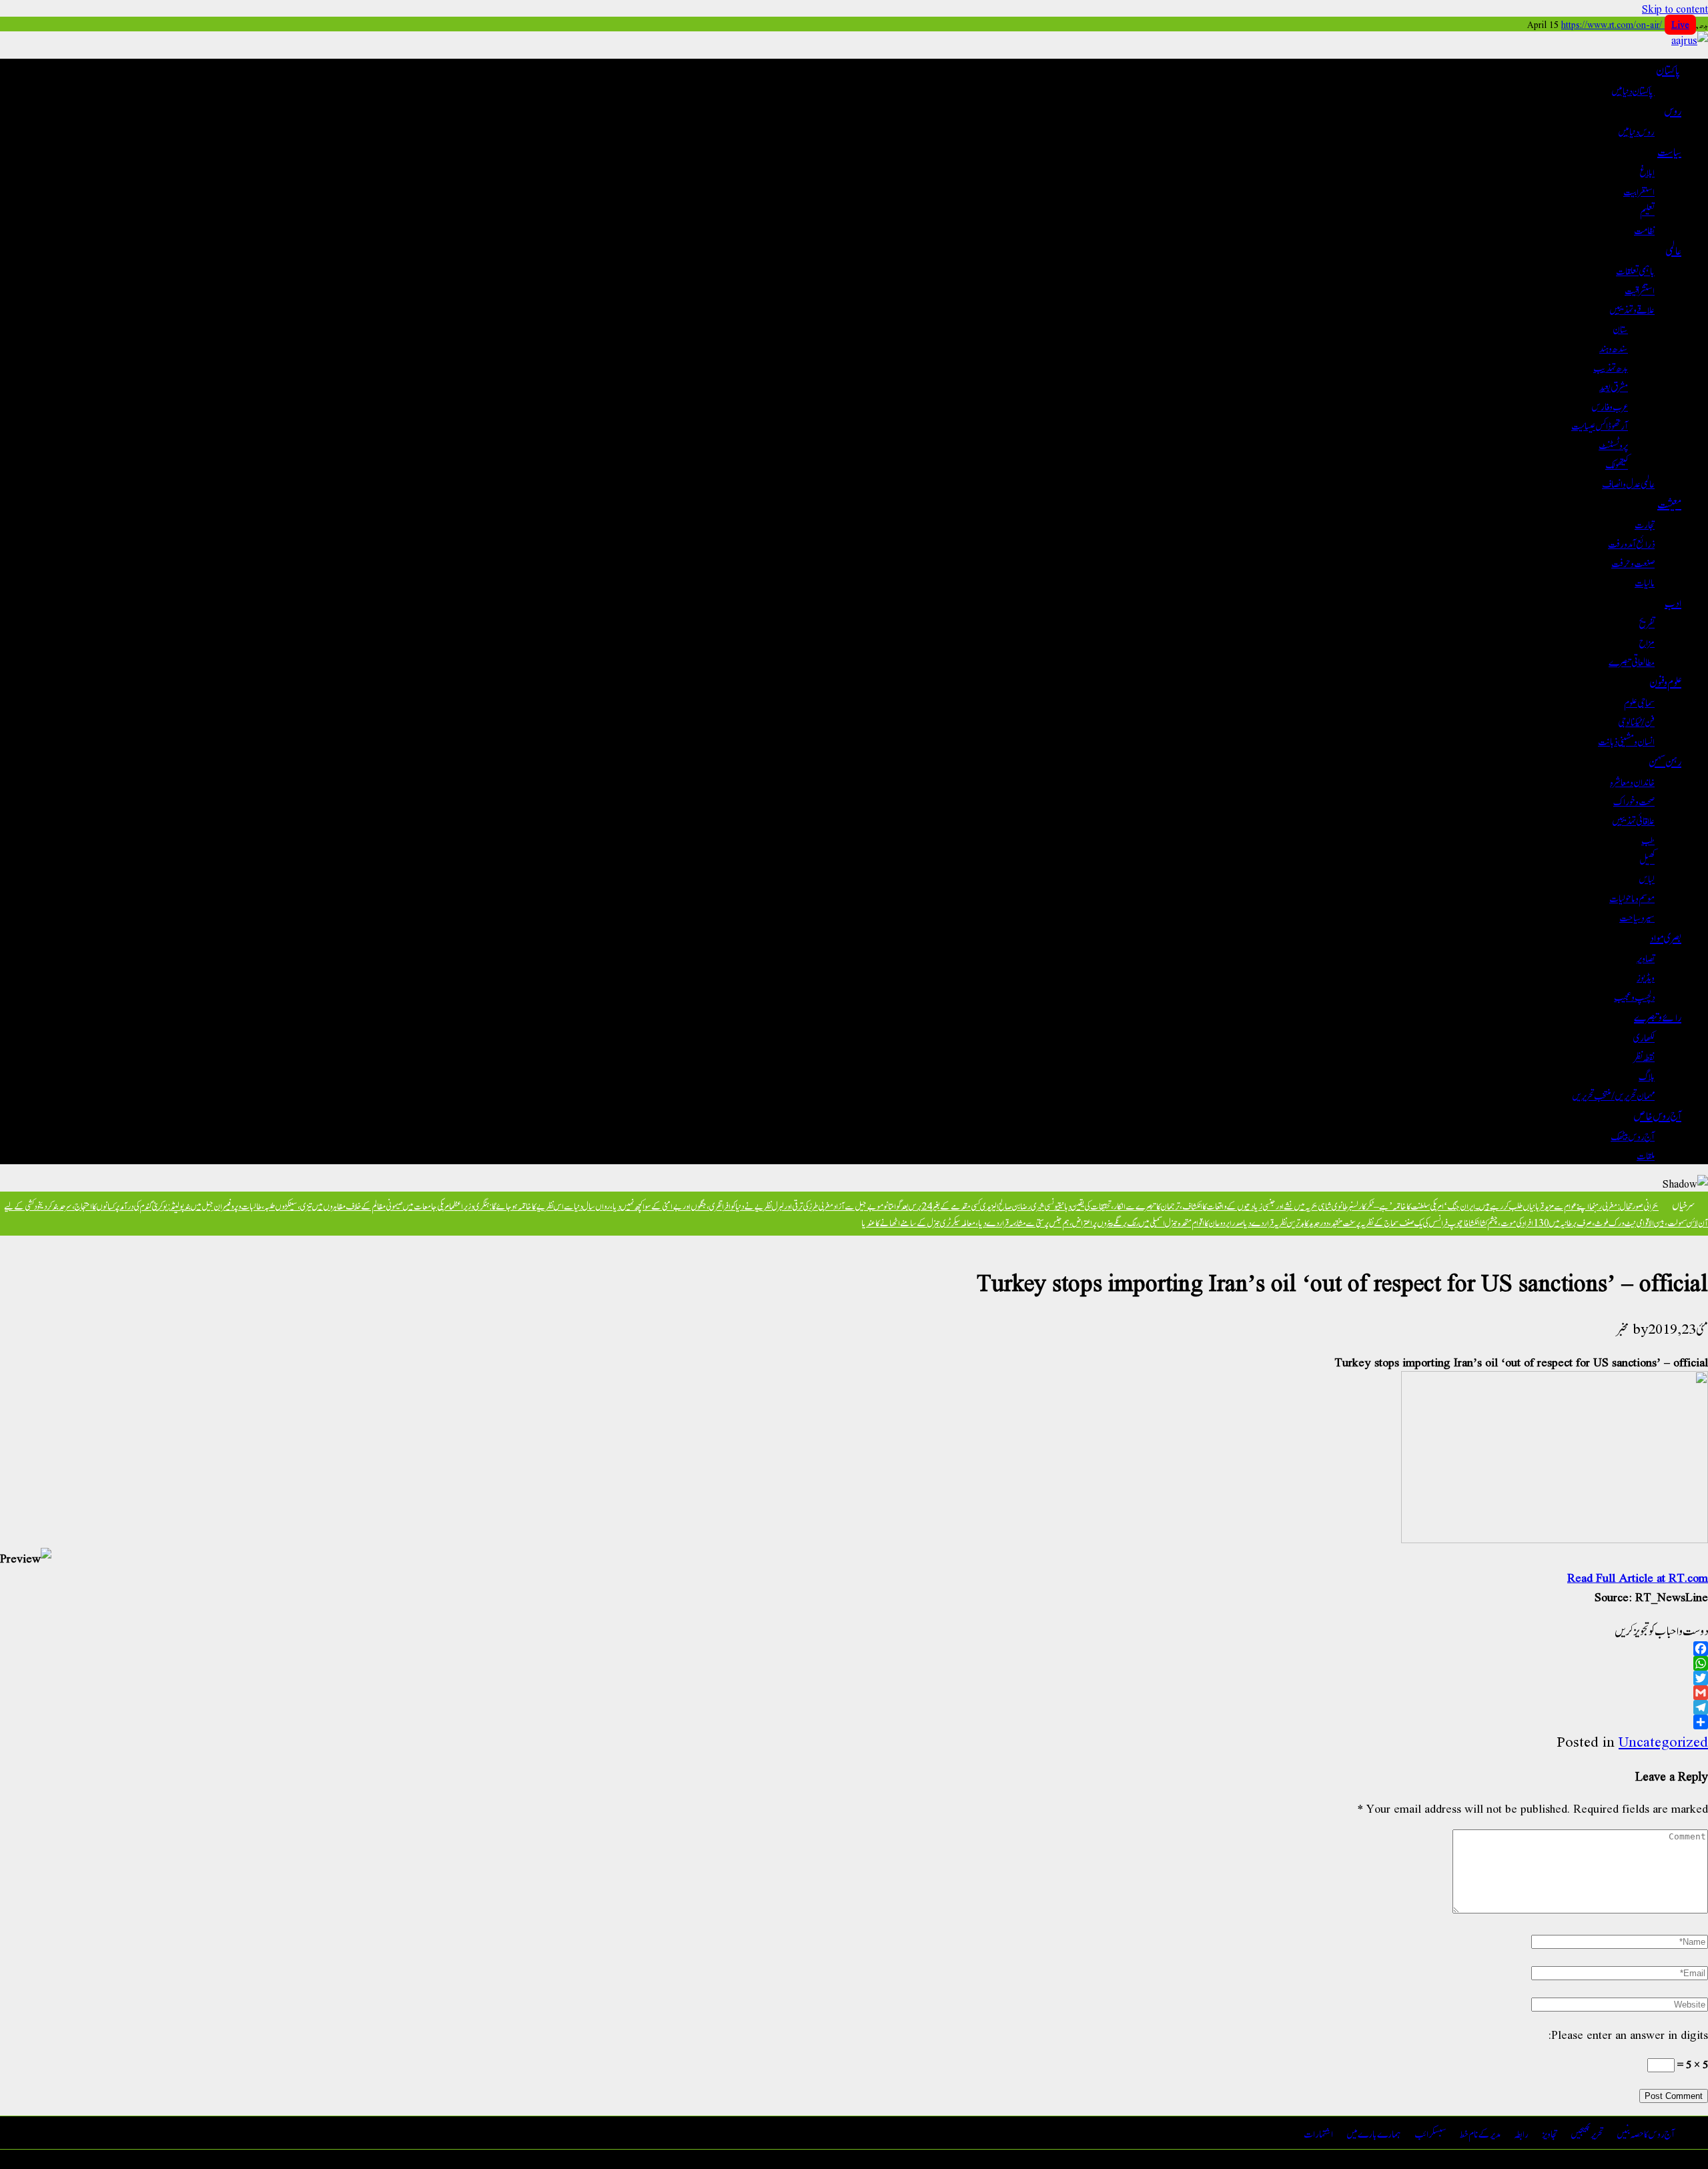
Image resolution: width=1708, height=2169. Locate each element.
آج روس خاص (1658, 1115)
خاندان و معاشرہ (1632, 781)
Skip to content (1675, 8)
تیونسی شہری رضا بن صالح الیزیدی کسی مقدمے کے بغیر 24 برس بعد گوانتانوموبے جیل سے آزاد (946, 1205)
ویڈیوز (1646, 976)
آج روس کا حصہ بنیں (1646, 2133)
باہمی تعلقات (1635, 270)
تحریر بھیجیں (1587, 2133)
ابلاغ (1647, 171)
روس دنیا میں (1636, 130)
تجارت (1645, 523)
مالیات (1645, 581)
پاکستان (1669, 69)
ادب (1673, 602)
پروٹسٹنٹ (1613, 444)
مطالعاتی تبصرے (1632, 661)
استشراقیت (1640, 289)
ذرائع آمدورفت (1631, 543)
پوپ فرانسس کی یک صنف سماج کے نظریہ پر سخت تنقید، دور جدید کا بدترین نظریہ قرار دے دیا (1352, 1222)
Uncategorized (1663, 1741)
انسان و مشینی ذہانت (1626, 740)
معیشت (1669, 503)
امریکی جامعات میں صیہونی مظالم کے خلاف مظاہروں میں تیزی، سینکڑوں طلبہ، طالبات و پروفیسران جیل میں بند (318, 1205)
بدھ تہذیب (1611, 367)
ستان (1620, 328)
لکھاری (1644, 1036)
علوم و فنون (1665, 681)
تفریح (1647, 622)
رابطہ (1521, 2133)
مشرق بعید (1614, 386)
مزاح (1647, 641)
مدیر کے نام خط (1480, 2133)
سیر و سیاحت (1637, 916)
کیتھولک (1617, 463)
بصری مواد (1666, 937)
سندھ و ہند (1614, 347)
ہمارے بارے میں (1374, 2133)
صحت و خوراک (1634, 800)
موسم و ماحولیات (1632, 897)
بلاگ (1647, 1075)
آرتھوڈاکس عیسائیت (1600, 425)
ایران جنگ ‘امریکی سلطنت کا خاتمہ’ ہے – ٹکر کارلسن (1413, 1205)
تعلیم (1647, 210)
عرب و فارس (1610, 405)
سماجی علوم (1639, 702)
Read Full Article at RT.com (1638, 1577)
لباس (1647, 878)
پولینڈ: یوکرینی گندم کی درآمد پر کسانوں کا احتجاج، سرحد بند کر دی (112, 1205)
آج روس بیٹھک (1633, 1135)
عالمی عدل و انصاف (1628, 483)
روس (1673, 110)
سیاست (1669, 151)
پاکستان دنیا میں (1633, 90)
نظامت (1644, 229)
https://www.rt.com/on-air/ (1625, 24)
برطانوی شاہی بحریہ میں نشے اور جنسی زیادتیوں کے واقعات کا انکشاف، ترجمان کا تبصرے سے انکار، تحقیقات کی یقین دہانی (1206, 1205)
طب (1648, 839)
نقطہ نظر (1644, 1056)
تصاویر (1646, 957)
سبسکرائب (1430, 2133)
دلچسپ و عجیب (1634, 996)
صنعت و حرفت (1633, 562)
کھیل (1647, 858)
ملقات (1646, 1155)
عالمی (1673, 250)
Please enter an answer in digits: (1628, 2034)
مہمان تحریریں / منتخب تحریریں (1613, 1095)
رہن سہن (1665, 761)
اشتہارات (1318, 2133)
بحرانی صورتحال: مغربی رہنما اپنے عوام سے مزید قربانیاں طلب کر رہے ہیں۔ (1567, 1205)
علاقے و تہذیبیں (1632, 309)
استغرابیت (1639, 190)
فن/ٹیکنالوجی (1636, 721)
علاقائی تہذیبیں (1633, 820)
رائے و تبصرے (1658, 1016)
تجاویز (1550, 2133)
